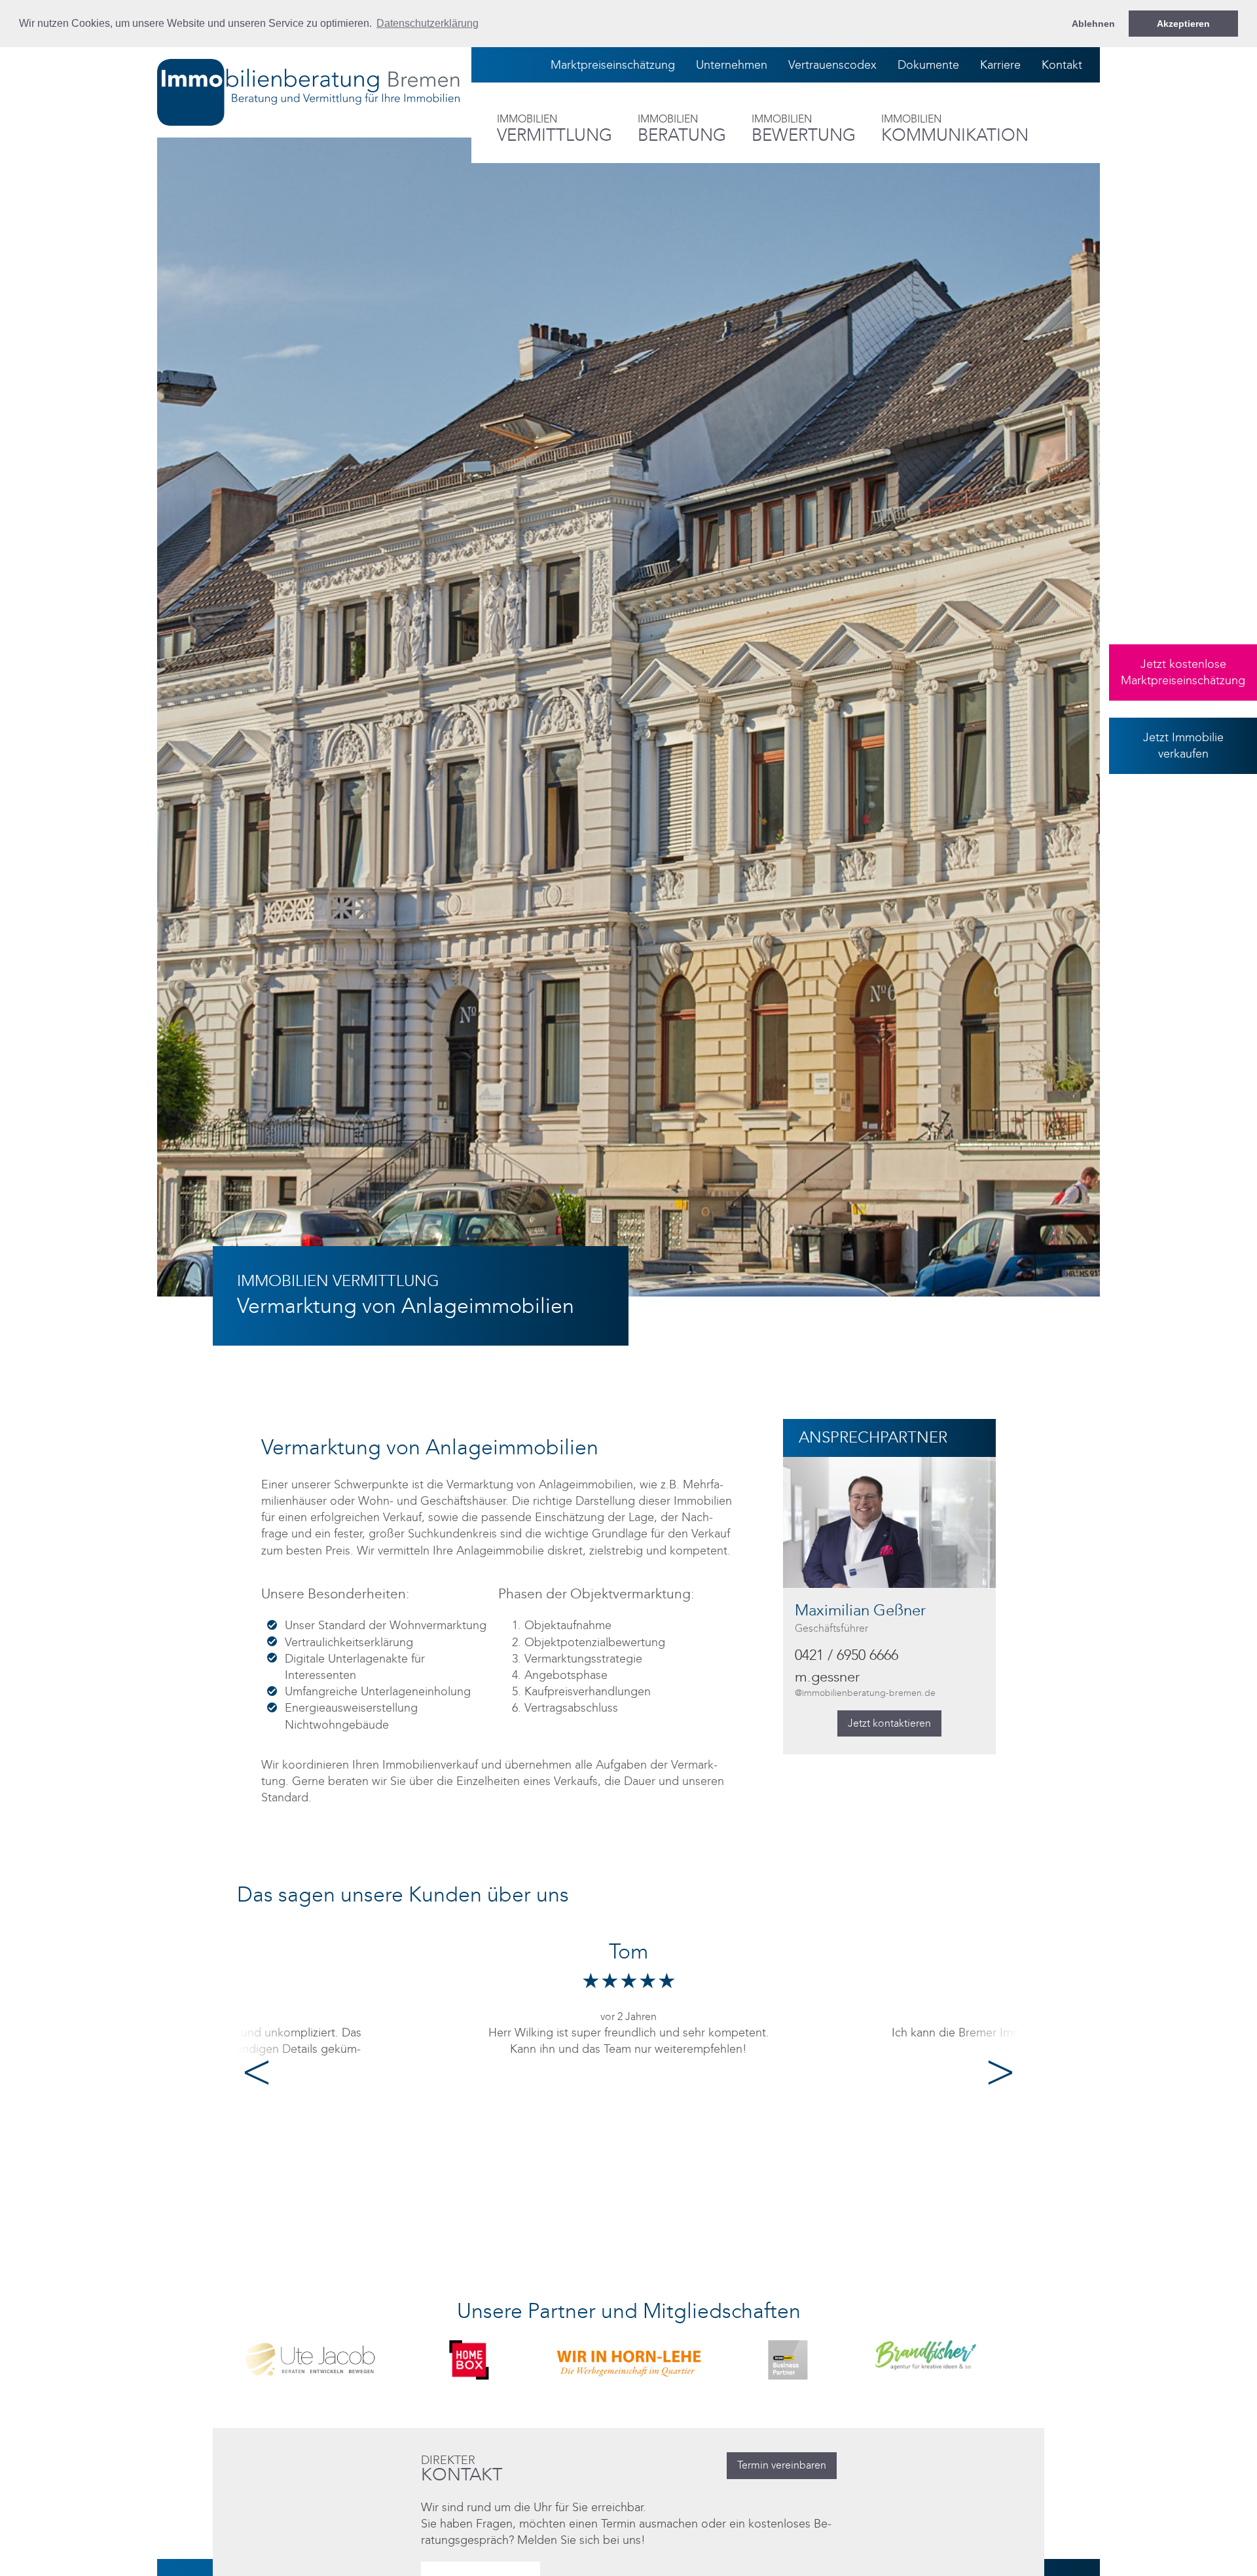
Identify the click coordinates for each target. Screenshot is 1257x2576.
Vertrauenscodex (832, 65)
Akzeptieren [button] (1183, 24)
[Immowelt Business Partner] (628, 2359)
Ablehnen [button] (1093, 24)
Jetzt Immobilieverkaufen (1183, 745)
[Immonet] (947, 2359)
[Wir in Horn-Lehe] (469, 2357)
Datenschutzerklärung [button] (428, 23)
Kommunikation (955, 129)
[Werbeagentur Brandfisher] (788, 2354)
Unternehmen (732, 65)
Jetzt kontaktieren (889, 1723)
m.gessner (865, 1684)
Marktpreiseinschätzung (613, 65)
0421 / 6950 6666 (847, 1655)
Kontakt (1062, 65)
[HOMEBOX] (310, 2359)
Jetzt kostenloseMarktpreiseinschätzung (1183, 672)
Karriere (1000, 65)
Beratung (682, 129)
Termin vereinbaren (782, 2465)
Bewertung (804, 129)
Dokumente (928, 65)
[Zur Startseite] (308, 92)
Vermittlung (555, 129)
